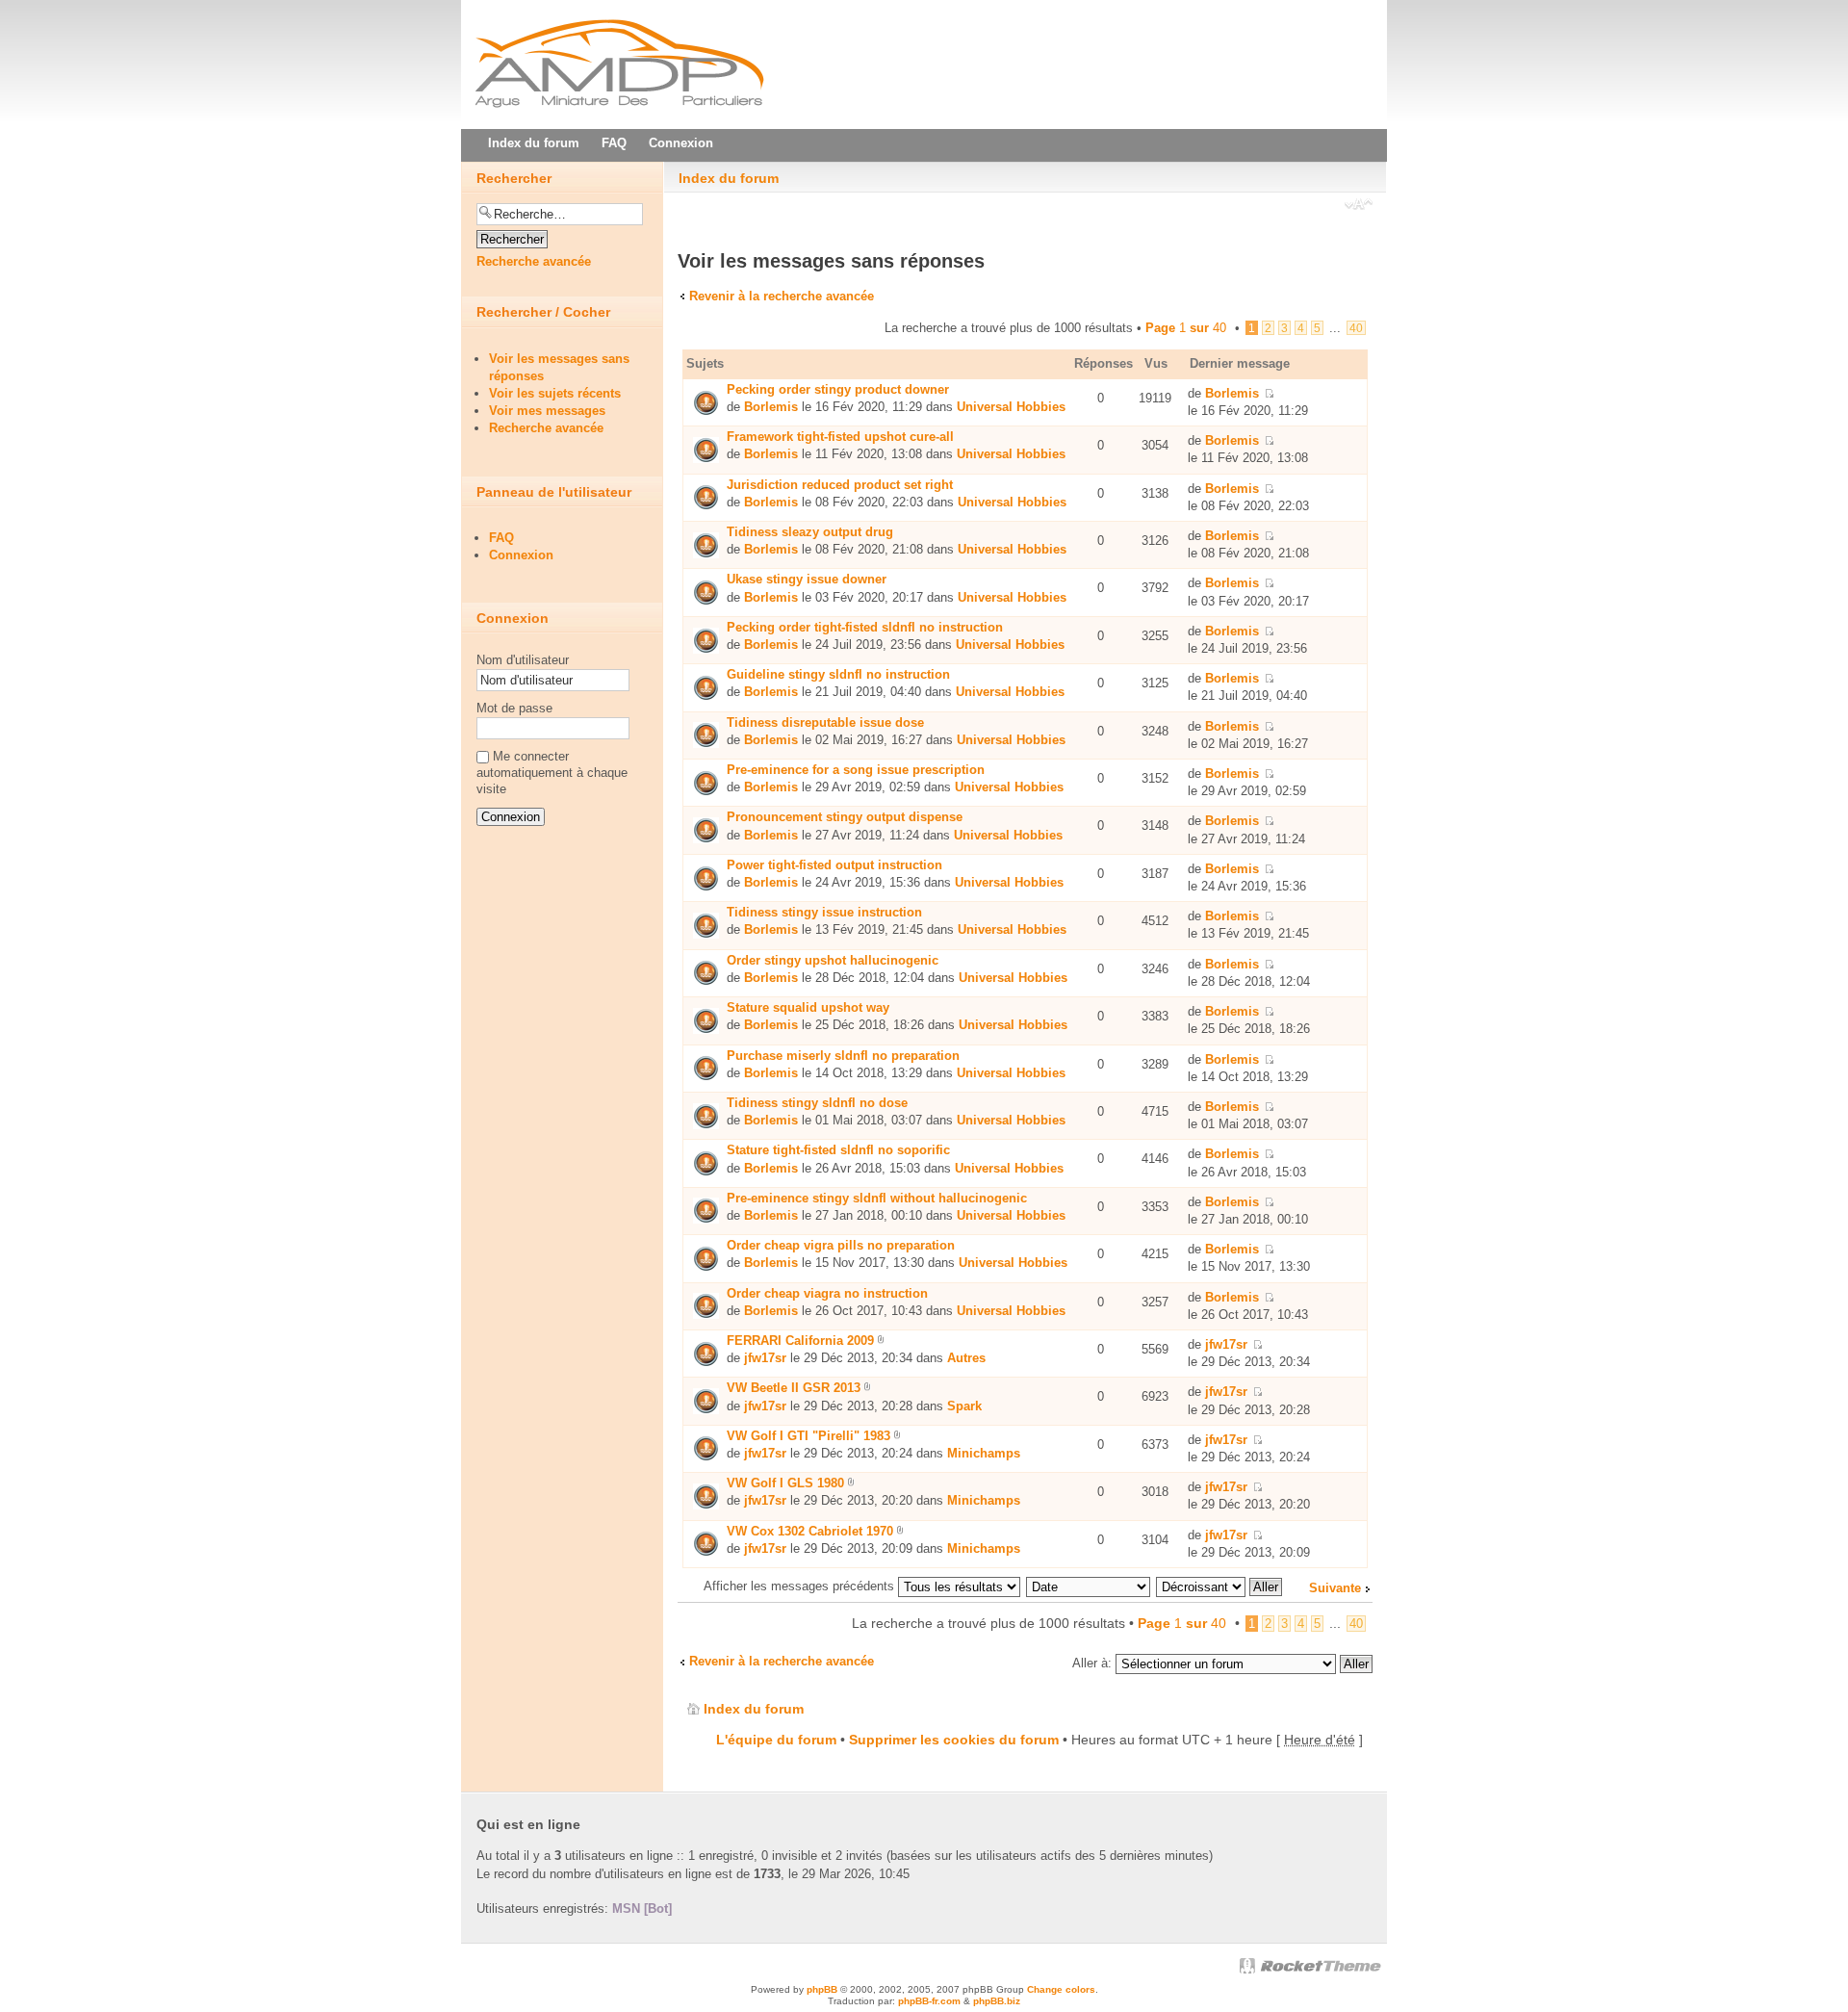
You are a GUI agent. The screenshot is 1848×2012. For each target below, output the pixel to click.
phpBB (822, 1989)
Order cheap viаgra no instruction (827, 1293)
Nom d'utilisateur (523, 660)
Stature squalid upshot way (808, 1007)
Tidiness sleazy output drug (810, 532)
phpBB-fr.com (929, 2001)
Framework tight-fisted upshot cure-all (840, 437)
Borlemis (771, 407)
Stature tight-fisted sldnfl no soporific (838, 1150)
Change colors (1061, 1989)
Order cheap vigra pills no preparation (841, 1245)
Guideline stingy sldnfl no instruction (838, 674)
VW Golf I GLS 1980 (785, 1483)
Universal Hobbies (1011, 407)
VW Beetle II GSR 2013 (794, 1388)
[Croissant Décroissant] (1220, 1586)
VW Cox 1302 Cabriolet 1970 (810, 1531)
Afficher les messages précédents (801, 1586)
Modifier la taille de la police (1359, 206)
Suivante (1335, 1588)
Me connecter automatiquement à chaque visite (552, 773)
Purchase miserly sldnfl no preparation (843, 1056)
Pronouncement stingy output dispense (845, 817)
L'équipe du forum (776, 1740)
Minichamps (984, 1453)
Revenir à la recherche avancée (782, 296)
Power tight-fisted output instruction (834, 865)
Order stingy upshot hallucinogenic (833, 960)
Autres (966, 1358)
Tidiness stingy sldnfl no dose (817, 1103)
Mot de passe (514, 708)
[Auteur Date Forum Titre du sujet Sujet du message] (1089, 1586)
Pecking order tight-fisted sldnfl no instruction (865, 627)
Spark (964, 1406)
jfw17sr (765, 1358)
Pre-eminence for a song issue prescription (856, 770)
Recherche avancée (534, 261)
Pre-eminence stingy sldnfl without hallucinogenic (877, 1198)
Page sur (1186, 328)
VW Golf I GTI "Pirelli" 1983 (808, 1436)
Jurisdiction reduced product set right (840, 485)
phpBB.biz (997, 2001)
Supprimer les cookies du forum (954, 1740)
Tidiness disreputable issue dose (825, 722)
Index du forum (729, 178)
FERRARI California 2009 (800, 1341)
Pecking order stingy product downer (838, 389)
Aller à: (1092, 1663)
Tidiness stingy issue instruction (824, 912)
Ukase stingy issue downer (807, 579)
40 (1356, 328)
